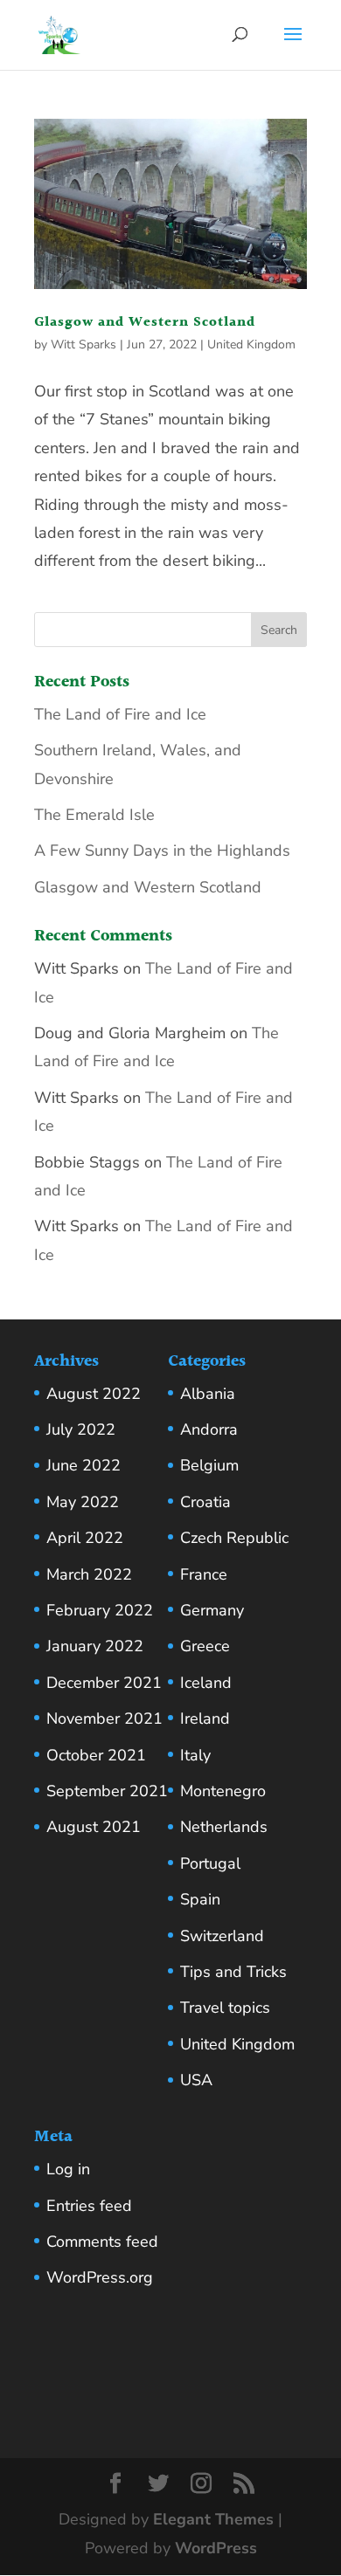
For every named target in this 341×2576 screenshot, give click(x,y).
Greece (205, 1646)
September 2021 (107, 1791)
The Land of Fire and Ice (120, 714)
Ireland (205, 1718)
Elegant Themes (213, 2519)
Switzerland (222, 1936)
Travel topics (225, 2008)
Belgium (209, 1465)
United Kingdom (251, 344)
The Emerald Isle (94, 815)
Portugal (210, 1863)
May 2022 (83, 1502)
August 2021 (94, 1827)
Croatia (205, 1502)
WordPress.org (100, 2277)
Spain (200, 1899)
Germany (212, 1610)
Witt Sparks (84, 344)
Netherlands (224, 1827)
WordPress (216, 2548)
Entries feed (89, 2206)
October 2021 (96, 1755)
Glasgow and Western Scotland (145, 323)
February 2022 (100, 1610)
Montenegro (223, 1791)
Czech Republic (234, 1538)
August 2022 (94, 1394)
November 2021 (104, 1718)
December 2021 (104, 1683)
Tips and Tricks (233, 1972)
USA (196, 2080)
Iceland (206, 1683)
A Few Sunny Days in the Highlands (162, 851)
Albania (208, 1394)
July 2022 (81, 1429)
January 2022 (95, 1646)
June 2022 (84, 1465)
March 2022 (89, 1574)
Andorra (209, 1429)
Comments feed (102, 2242)
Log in (68, 2169)
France (204, 1574)
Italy (195, 1755)
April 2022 (85, 1538)
